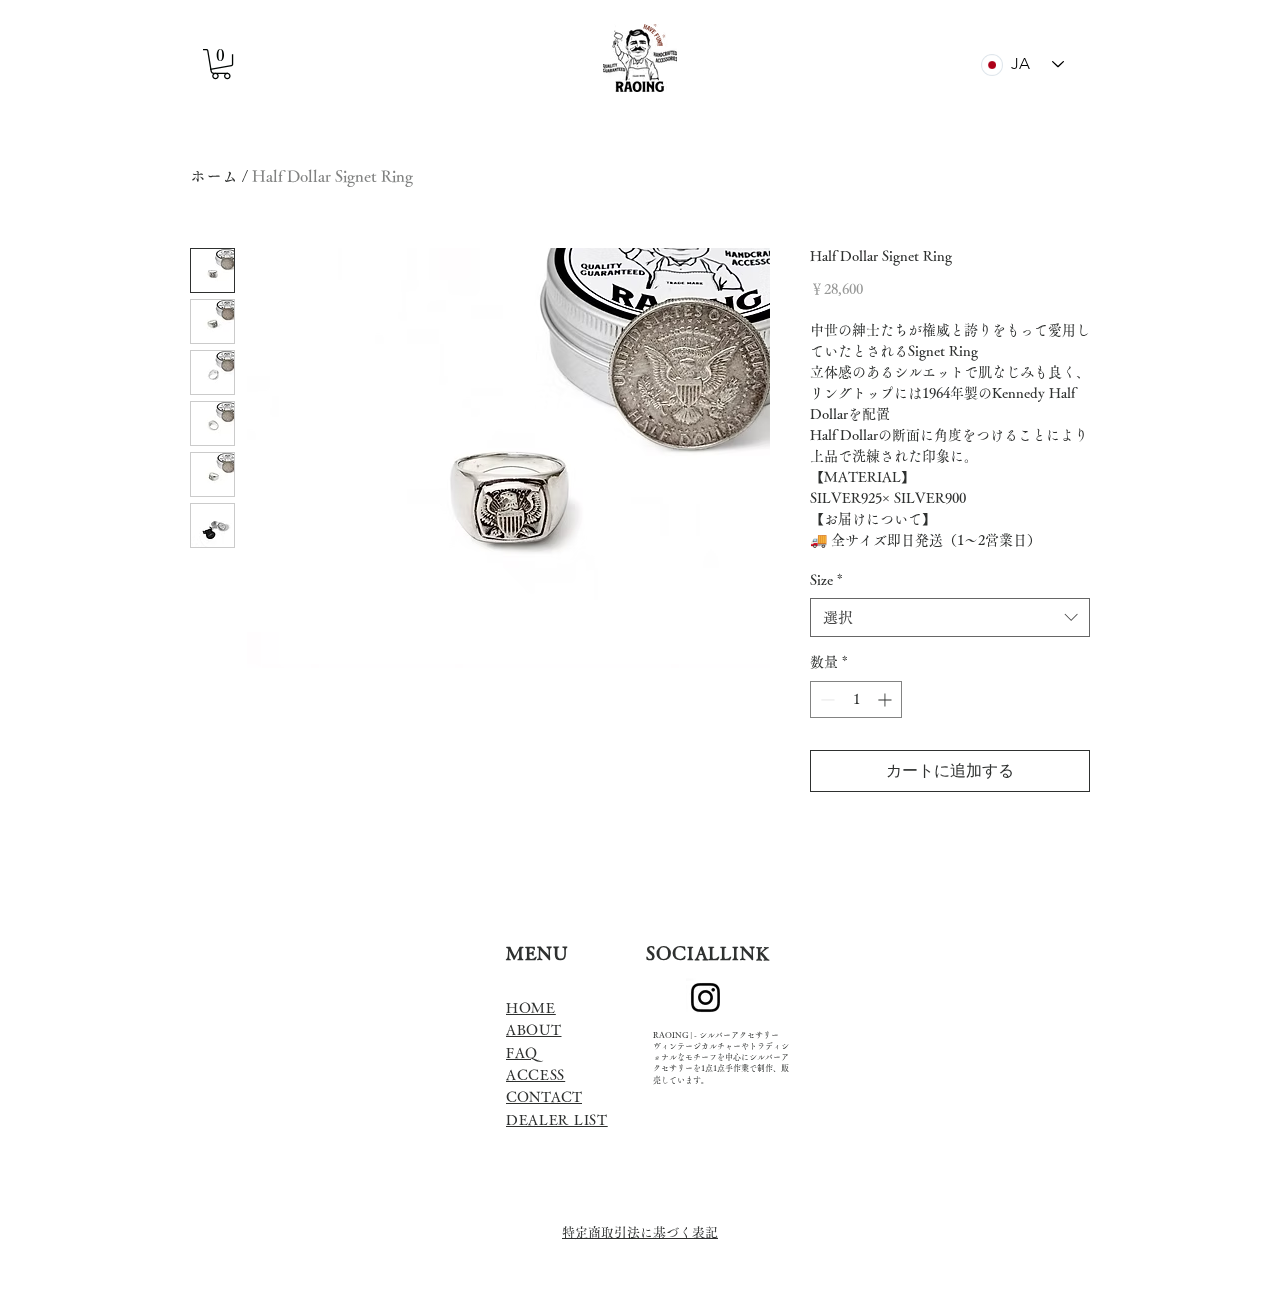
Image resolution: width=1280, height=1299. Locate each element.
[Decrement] (825, 699)
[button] (221, 64)
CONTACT (544, 1097)
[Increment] (886, 699)
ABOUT (534, 1030)
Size (826, 580)
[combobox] (950, 617)
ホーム (214, 176)
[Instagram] (705, 997)
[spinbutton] (856, 699)
